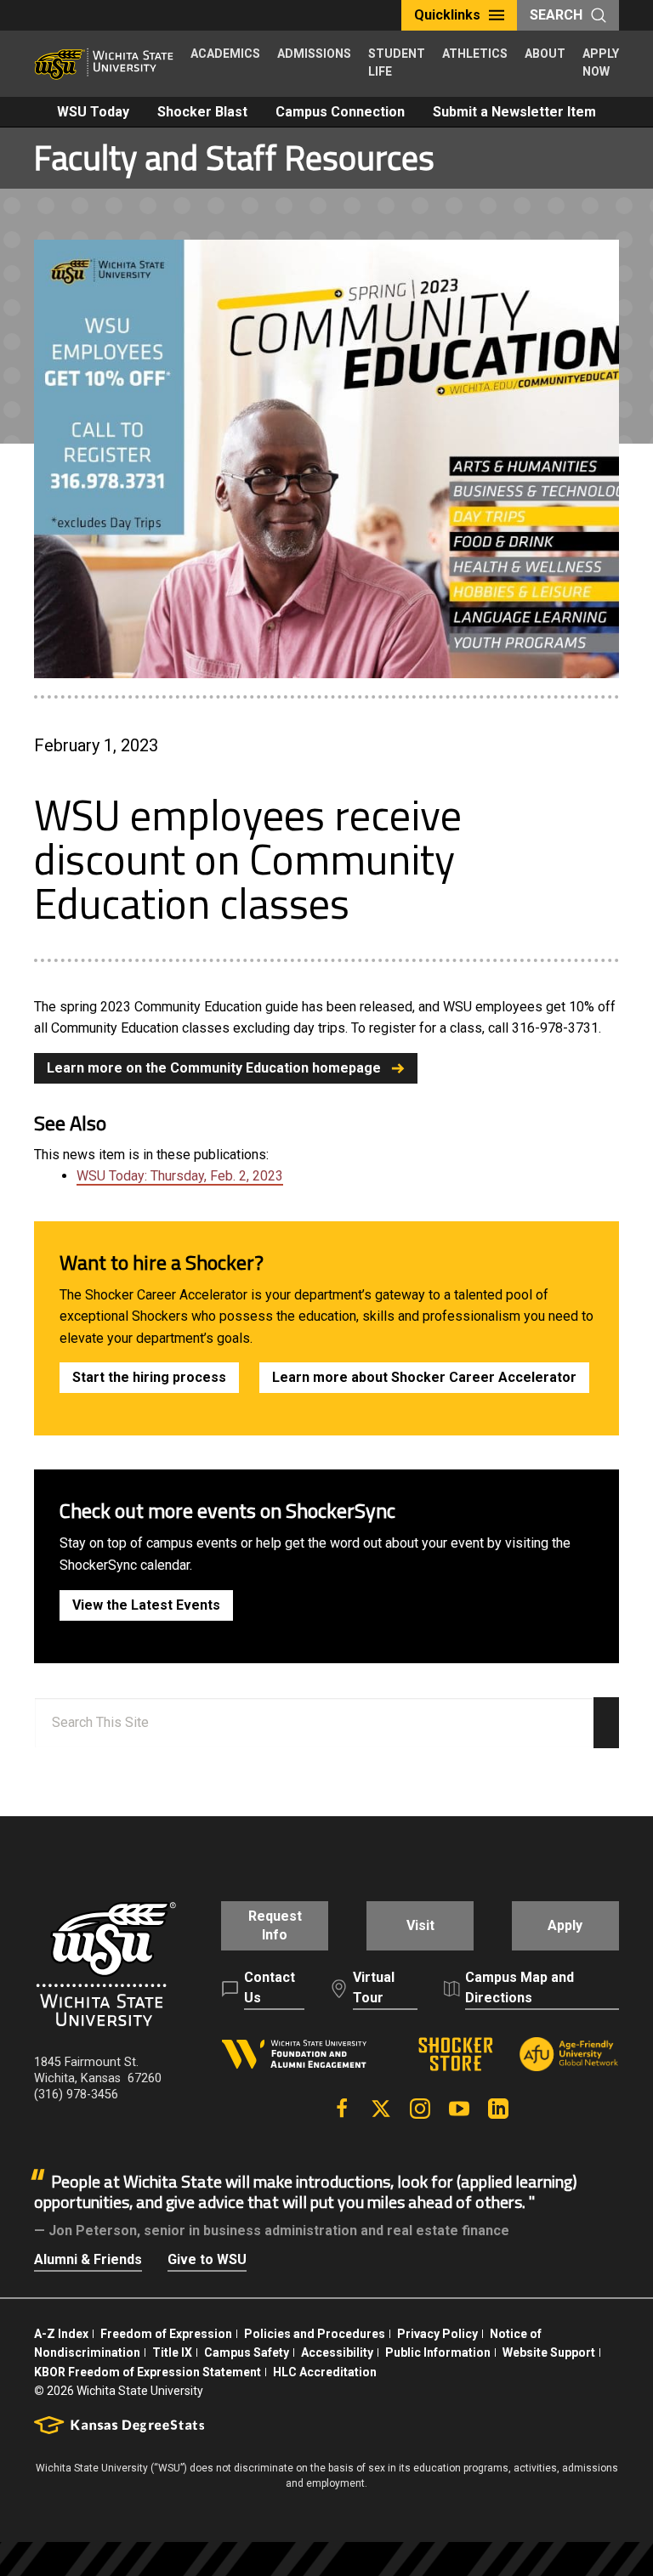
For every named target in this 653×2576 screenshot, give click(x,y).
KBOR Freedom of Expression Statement (148, 2372)
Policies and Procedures (315, 2334)
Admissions (314, 54)
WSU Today (93, 112)
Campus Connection (340, 112)
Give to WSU (207, 2259)
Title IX (172, 2352)
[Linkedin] (498, 2109)
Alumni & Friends (88, 2259)
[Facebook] (342, 2109)
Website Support (549, 2352)
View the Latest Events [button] (146, 1605)
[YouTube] (459, 2109)
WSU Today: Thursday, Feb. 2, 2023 (180, 1176)
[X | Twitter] (381, 2109)
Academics (225, 54)
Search (556, 15)
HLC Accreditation (325, 2372)
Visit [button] (420, 1925)
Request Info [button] (275, 1925)
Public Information (438, 2352)
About (545, 54)
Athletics (475, 54)
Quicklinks (447, 15)
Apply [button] (565, 1925)
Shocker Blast (202, 112)
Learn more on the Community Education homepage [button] (214, 1068)
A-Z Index (61, 2334)
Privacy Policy (437, 2334)
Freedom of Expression (166, 2334)
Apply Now (601, 62)
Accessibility (337, 2352)
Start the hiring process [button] (149, 1377)
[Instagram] (420, 2109)
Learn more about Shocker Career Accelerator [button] (424, 1377)
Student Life (397, 62)
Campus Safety (247, 2352)
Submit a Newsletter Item (514, 112)
